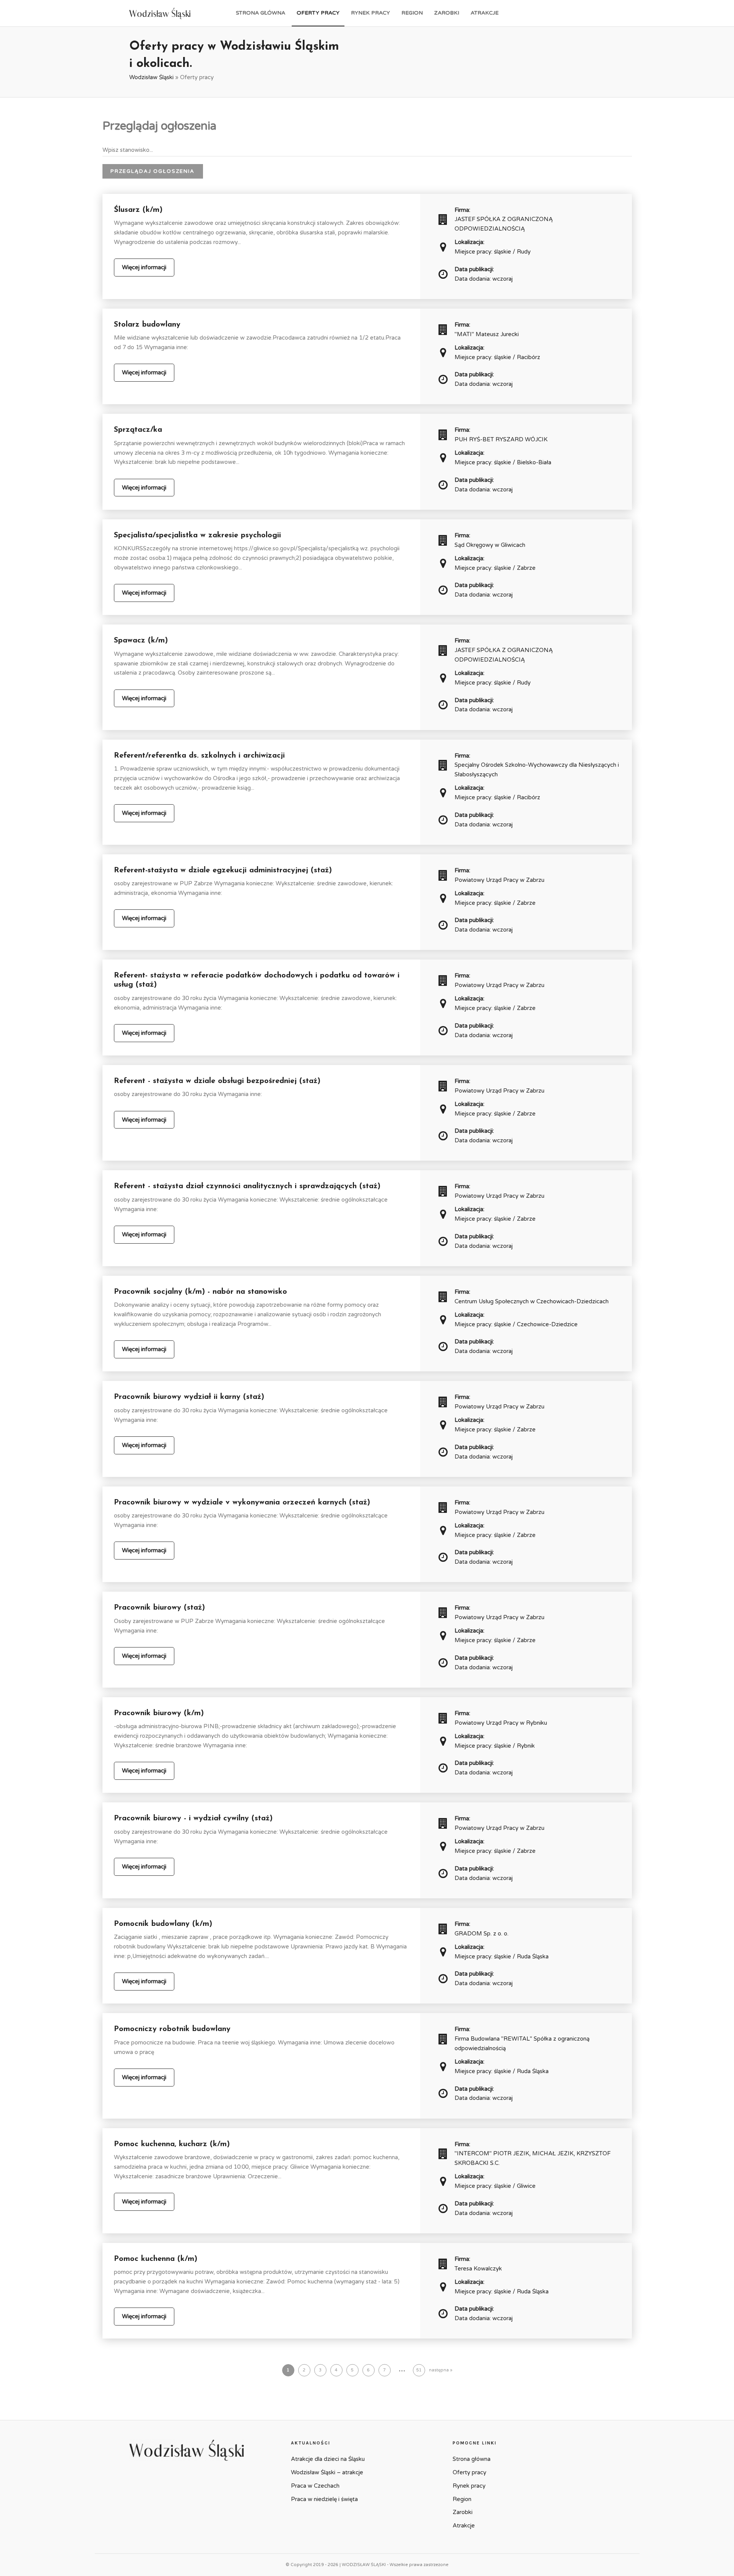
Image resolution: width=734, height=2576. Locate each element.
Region (412, 13)
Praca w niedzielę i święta (324, 2499)
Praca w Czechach (315, 2486)
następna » (441, 2370)
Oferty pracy (318, 13)
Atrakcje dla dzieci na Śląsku (328, 2459)
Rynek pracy (370, 13)
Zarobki (447, 13)
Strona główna (261, 13)
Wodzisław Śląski (151, 77)
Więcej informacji (144, 267)
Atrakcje (485, 13)
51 (419, 2370)
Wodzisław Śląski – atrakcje (327, 2472)
